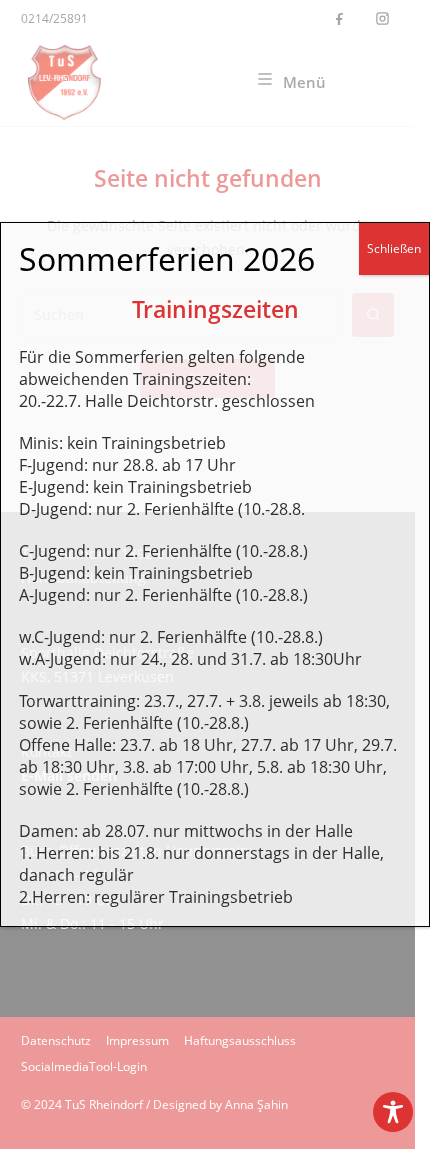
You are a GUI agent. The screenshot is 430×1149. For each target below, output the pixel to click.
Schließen (394, 248)
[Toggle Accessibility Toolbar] (393, 1112)
